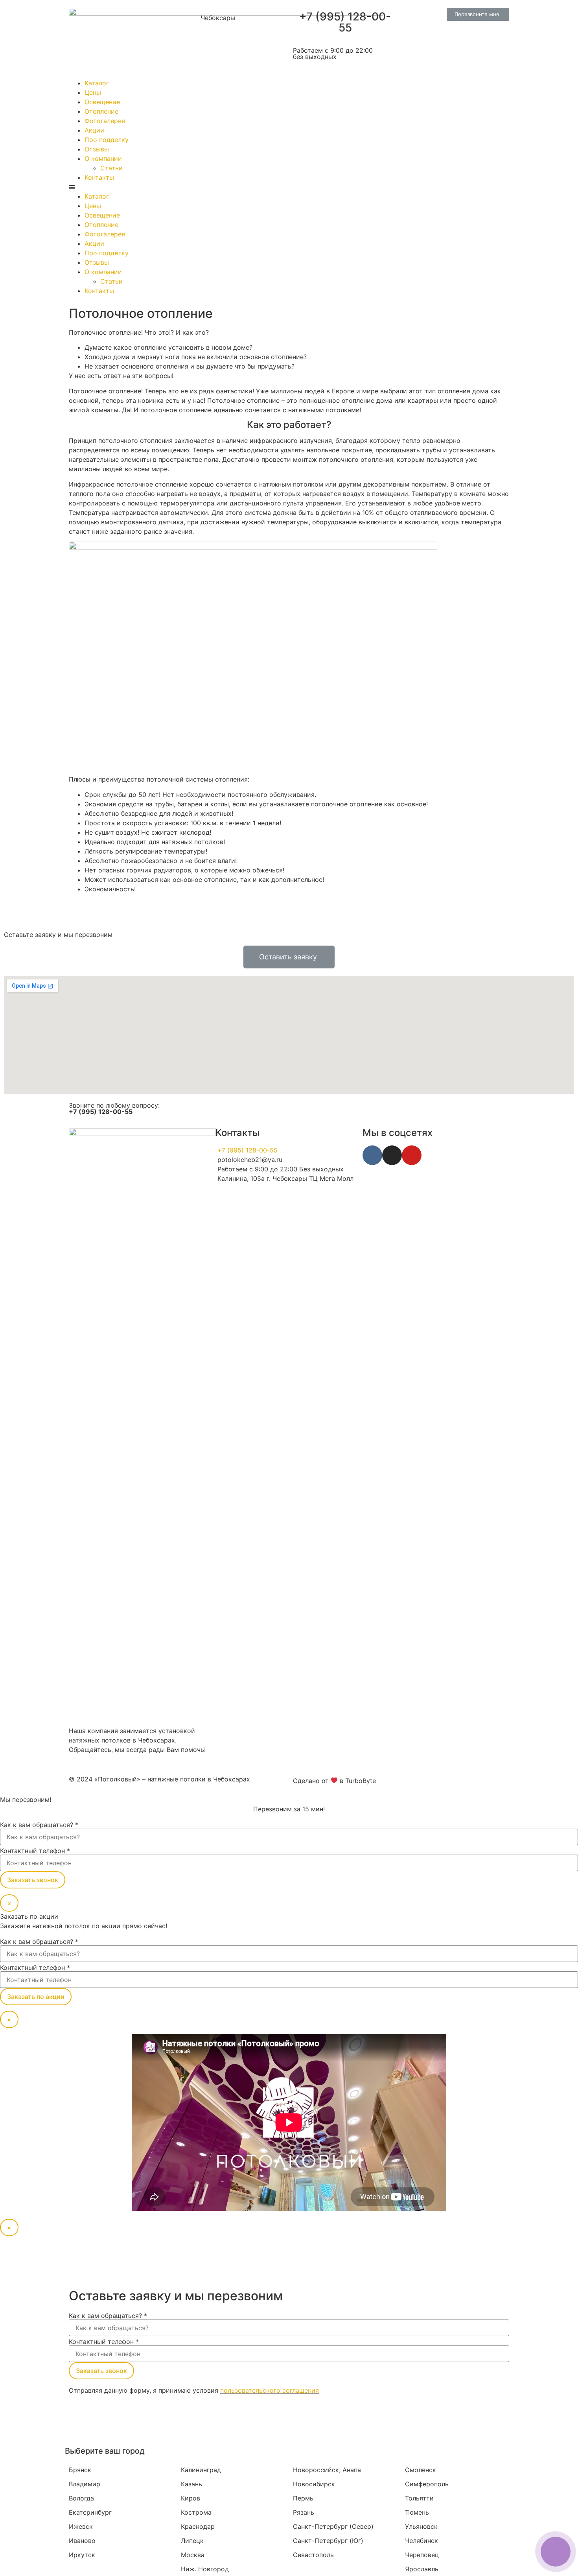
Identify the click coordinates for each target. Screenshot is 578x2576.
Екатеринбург (90, 2512)
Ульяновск (421, 2526)
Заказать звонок (33, 1880)
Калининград (201, 2470)
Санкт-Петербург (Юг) (328, 2541)
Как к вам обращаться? (39, 1825)
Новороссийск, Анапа (327, 2470)
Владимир (85, 2484)
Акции (94, 130)
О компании (103, 159)
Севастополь (313, 2555)
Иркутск (82, 2555)
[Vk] (372, 1155)
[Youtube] (412, 1155)
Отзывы (97, 149)
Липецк (192, 2541)
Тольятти (419, 2498)
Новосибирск (314, 2484)
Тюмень (417, 2512)
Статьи (111, 168)
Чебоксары (218, 18)
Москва (193, 2555)
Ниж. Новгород (205, 2569)
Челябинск (422, 2541)
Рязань (304, 2512)
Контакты (99, 177)
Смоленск (421, 2470)
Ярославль (422, 2569)
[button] (478, 14)
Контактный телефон (35, 1851)
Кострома (196, 2512)
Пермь (303, 2498)
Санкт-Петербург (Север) (333, 2526)
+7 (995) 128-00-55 (345, 22)
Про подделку (107, 140)
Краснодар (198, 2526)
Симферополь (427, 2484)
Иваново (82, 2541)
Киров (191, 2498)
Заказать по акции (36, 1997)
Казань (191, 2484)
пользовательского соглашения (270, 2390)
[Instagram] (392, 1155)
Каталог (97, 83)
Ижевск (81, 2526)
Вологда (81, 2498)
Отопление (101, 111)
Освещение (102, 102)
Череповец (422, 2555)
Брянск (80, 2470)
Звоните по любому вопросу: (114, 1108)
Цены (93, 92)
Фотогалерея (105, 121)
